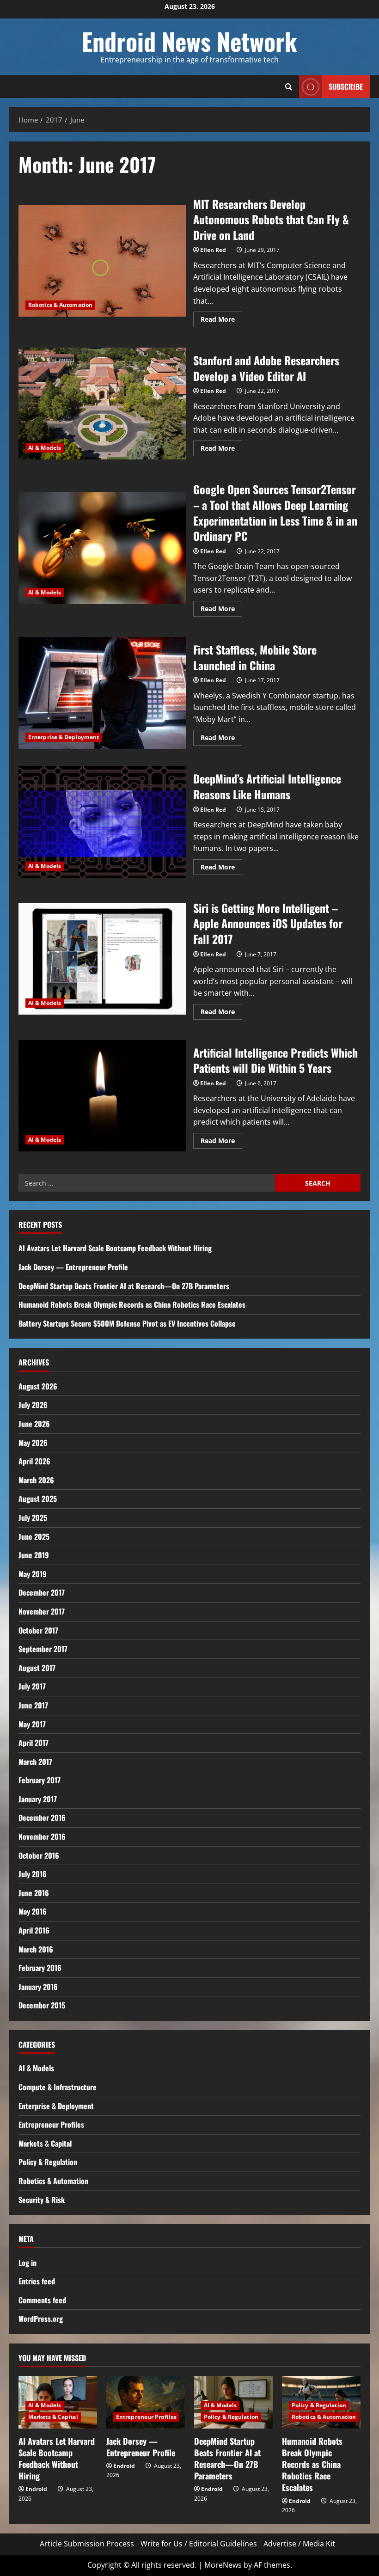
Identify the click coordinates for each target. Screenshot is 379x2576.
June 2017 (33, 1705)
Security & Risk (42, 2200)
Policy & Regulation (48, 2162)
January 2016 (38, 1987)
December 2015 (42, 2005)
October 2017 (38, 1630)
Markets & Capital (45, 2143)
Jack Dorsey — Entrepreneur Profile (73, 1267)
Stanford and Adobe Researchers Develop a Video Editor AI (102, 404)
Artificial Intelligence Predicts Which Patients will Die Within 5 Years (102, 1096)
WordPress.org (41, 2319)
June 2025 (34, 1536)
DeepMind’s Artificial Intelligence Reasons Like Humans (102, 822)
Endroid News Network (189, 41)
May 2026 (33, 1443)
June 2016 (34, 1893)
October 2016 (39, 1855)
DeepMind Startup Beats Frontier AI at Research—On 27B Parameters (124, 1286)
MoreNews (223, 2565)
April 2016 (34, 1930)
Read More (221, 321)
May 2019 (33, 1574)
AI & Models (45, 448)
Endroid (36, 2489)
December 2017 (42, 1592)
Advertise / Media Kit (299, 2544)
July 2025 (33, 1517)
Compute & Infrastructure (58, 2087)
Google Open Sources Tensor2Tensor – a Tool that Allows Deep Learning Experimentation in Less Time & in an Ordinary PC (102, 548)
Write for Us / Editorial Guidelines (199, 2544)
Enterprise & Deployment (64, 737)
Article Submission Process (87, 2544)
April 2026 (34, 1461)
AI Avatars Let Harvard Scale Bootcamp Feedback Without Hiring (115, 1248)
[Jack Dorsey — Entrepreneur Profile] (146, 2402)
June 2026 (34, 1424)
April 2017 (34, 1743)
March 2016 (36, 1949)
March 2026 (36, 1480)
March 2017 (35, 1762)
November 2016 (42, 1836)
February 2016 (40, 1968)
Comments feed (42, 2300)
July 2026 (33, 1405)
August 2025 (38, 1499)
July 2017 (32, 1686)
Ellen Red (213, 250)
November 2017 (42, 1611)
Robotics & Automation (60, 305)
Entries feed (37, 2281)
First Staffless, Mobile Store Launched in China (102, 693)
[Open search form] (289, 87)
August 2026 (38, 1386)
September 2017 (43, 1649)
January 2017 (38, 1799)
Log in (28, 2263)
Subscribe (346, 86)
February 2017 (40, 1780)
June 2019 (34, 1555)
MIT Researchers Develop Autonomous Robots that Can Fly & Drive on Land (102, 261)
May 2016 (33, 1911)
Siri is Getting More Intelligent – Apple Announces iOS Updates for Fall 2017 (102, 959)
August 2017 (37, 1668)
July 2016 (33, 1874)
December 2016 (42, 1817)
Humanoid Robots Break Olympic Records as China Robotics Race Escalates (132, 1304)
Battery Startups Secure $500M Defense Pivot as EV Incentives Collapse (127, 1323)
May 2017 (32, 1724)
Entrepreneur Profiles (51, 2124)
